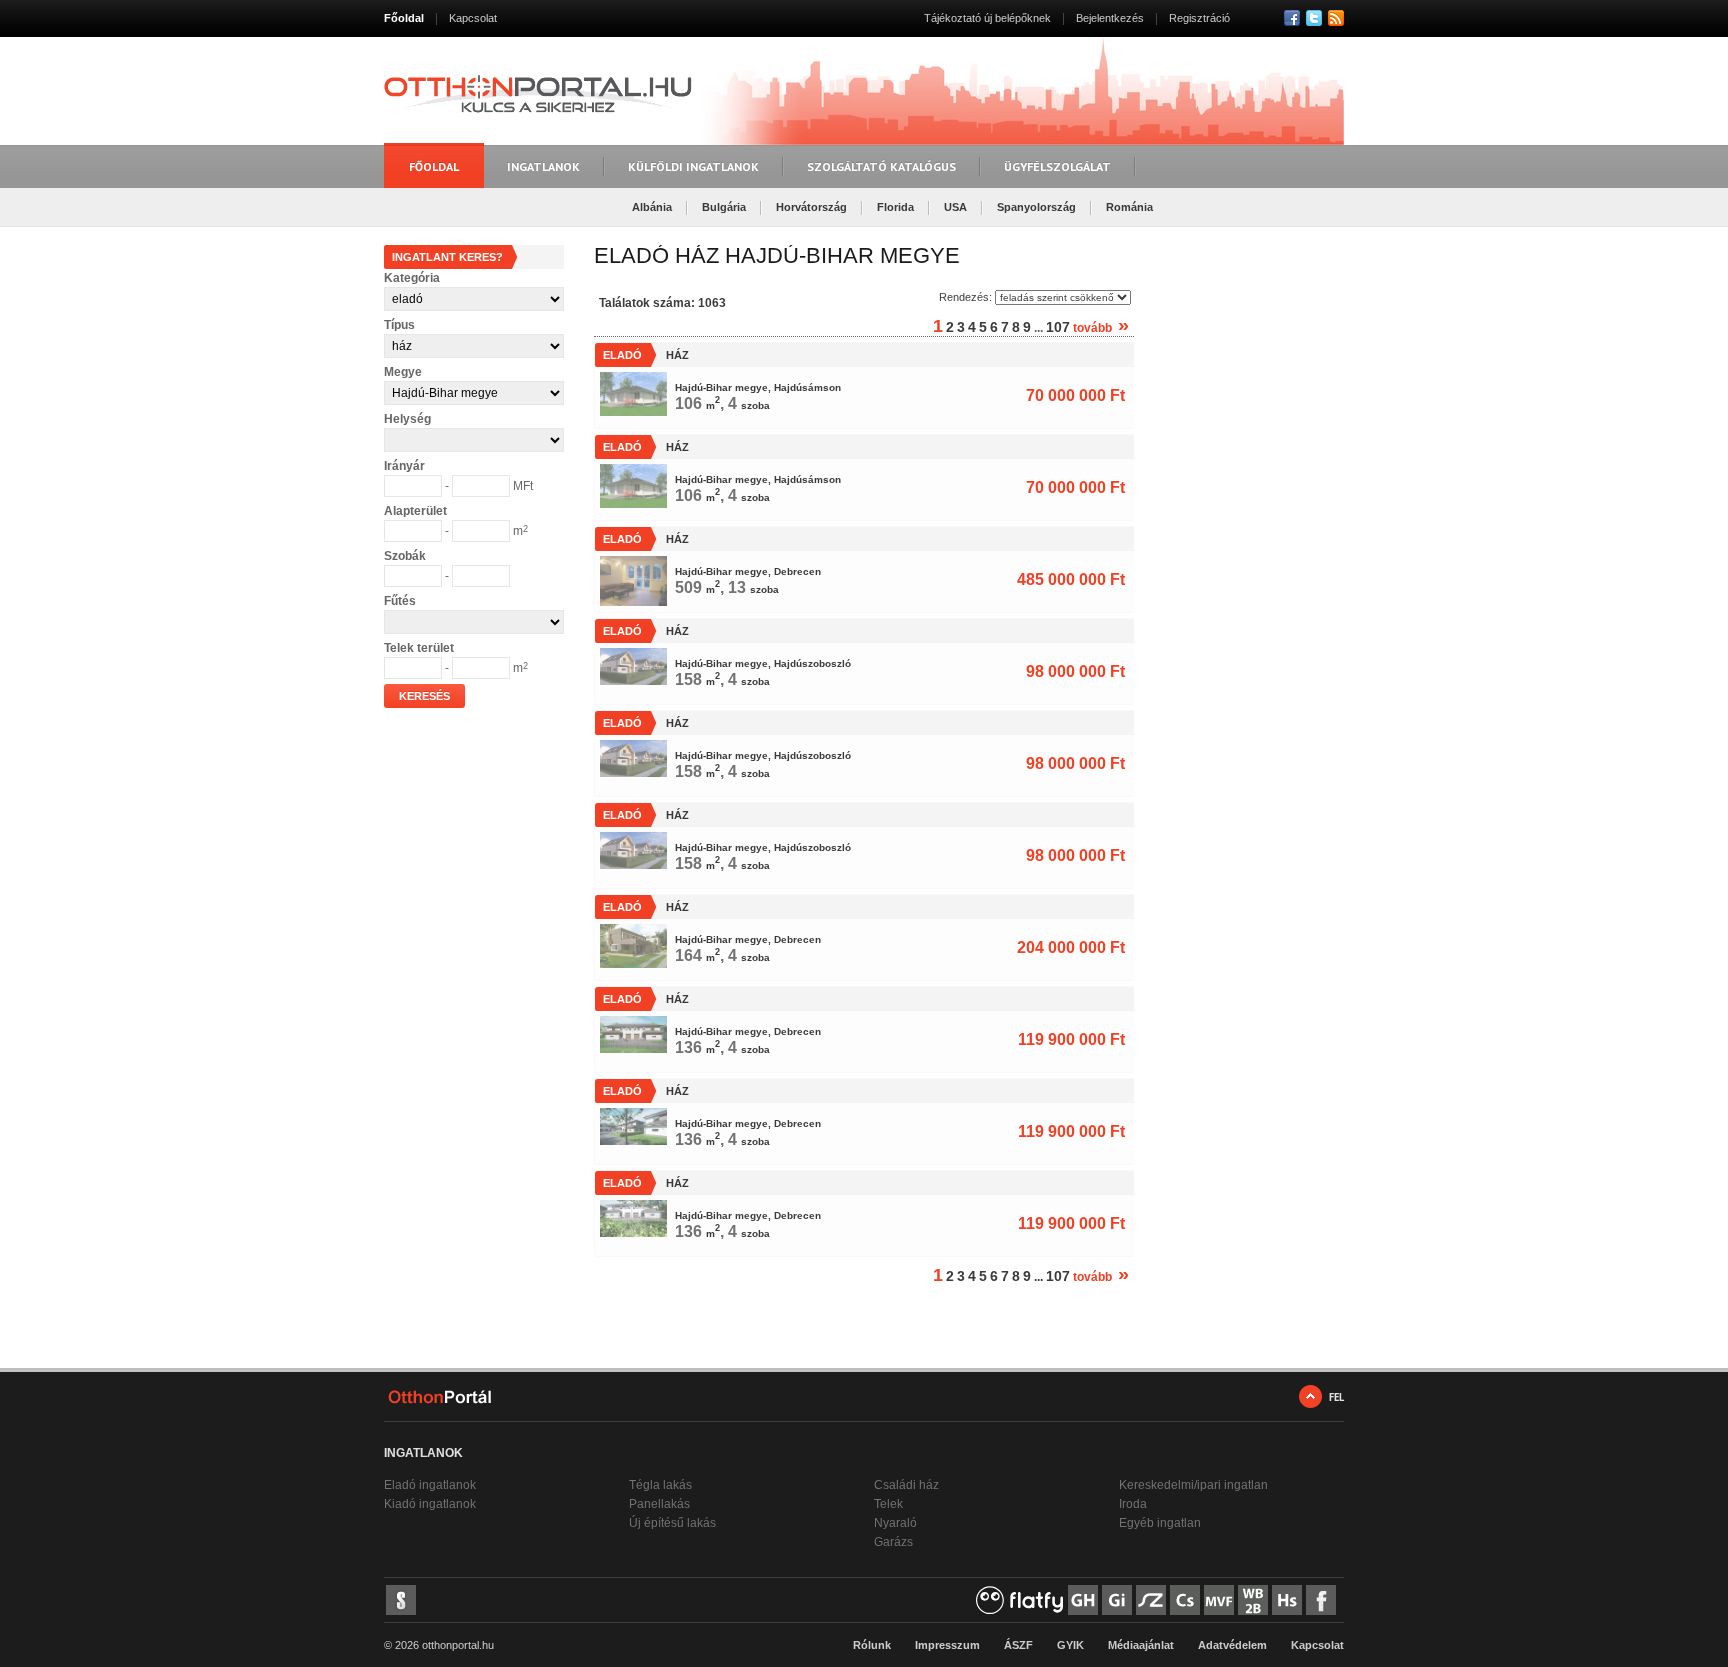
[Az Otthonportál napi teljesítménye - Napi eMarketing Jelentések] (401, 1600)
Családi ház (906, 1485)
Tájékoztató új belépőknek (987, 18)
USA (955, 207)
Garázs (893, 1542)
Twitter (1314, 18)
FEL (1336, 1396)
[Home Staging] (1287, 1600)
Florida (895, 207)
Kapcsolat (473, 18)
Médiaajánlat (1141, 1645)
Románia (1129, 207)
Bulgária (724, 207)
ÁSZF (1018, 1645)
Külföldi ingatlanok (693, 166)
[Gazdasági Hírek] (1083, 1600)
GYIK (1070, 1645)
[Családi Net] (1185, 1600)
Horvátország (811, 207)
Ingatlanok (543, 166)
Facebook (1292, 18)
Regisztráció (1199, 18)
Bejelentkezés (1110, 18)
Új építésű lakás (672, 1523)
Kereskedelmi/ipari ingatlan (1193, 1485)
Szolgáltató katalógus (881, 166)
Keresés (424, 696)
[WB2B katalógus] (1253, 1600)
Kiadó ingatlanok (430, 1504)
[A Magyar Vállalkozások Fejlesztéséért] (1219, 1600)
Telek (888, 1504)
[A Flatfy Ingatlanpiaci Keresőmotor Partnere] (1020, 1600)
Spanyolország (1036, 207)
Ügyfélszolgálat (1057, 166)
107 (1058, 327)
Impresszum (947, 1645)
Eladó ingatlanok (430, 1485)
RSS (1336, 18)
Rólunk (872, 1645)
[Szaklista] (1151, 1600)
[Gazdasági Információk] (1117, 1600)
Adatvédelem (1232, 1645)
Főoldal (404, 18)
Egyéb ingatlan (1160, 1523)
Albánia (652, 207)
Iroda (1133, 1504)
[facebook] (1321, 1600)
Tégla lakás (660, 1485)
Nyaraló (895, 1523)
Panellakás (659, 1504)
